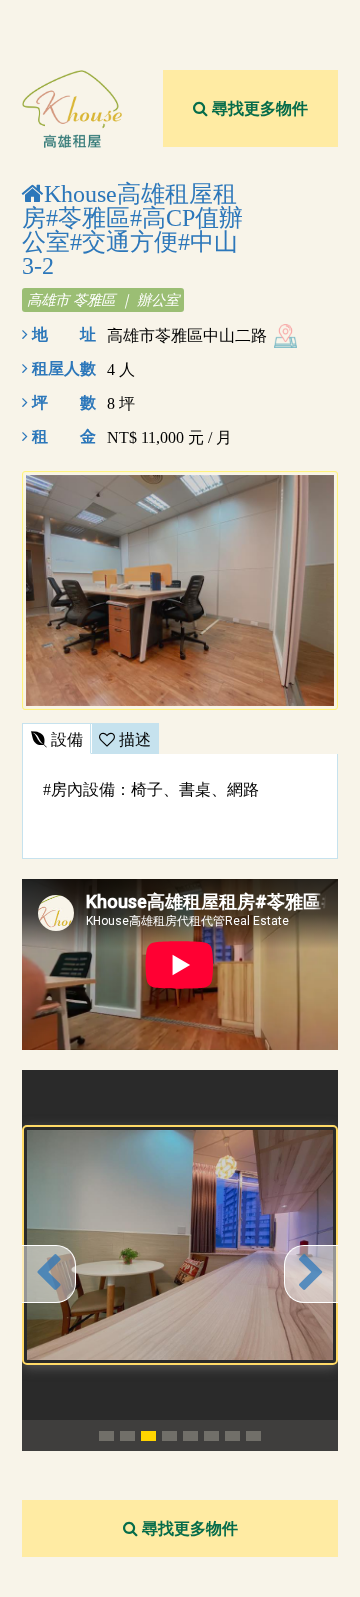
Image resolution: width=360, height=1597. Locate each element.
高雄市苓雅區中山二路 (187, 335)
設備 (65, 739)
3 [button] (148, 1436)
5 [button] (190, 1436)
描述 (133, 739)
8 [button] (253, 1436)
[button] (49, 1274)
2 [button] (127, 1436)
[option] (180, 1245)
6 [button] (211, 1436)
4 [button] (169, 1436)
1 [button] (106, 1436)
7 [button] (232, 1436)
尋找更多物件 (258, 108)
